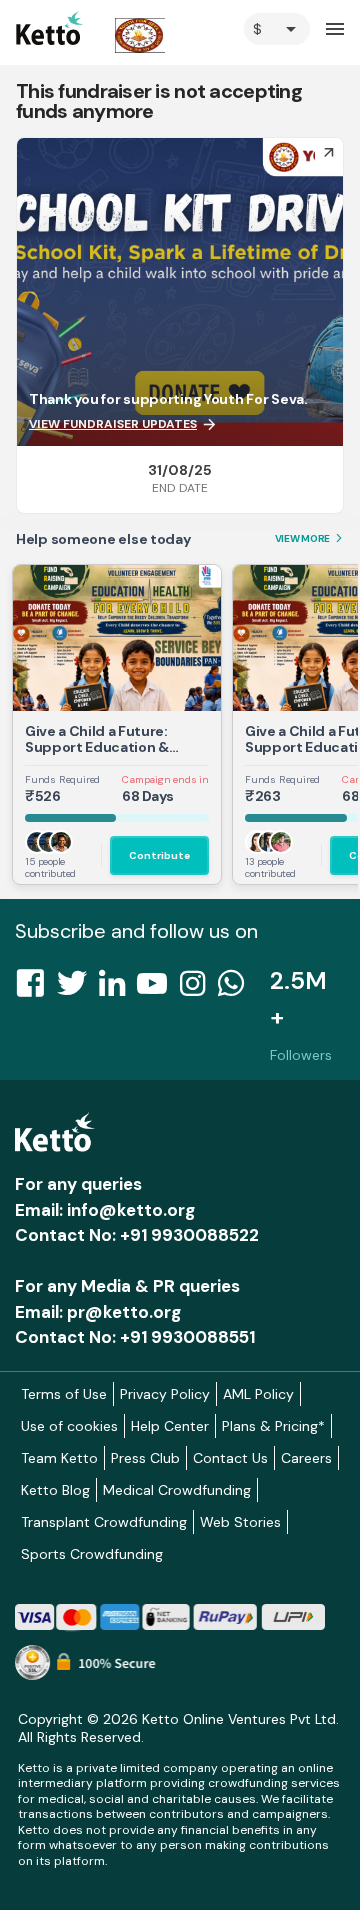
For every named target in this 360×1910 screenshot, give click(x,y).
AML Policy (258, 1394)
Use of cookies (69, 1426)
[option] (277, 29)
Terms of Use (64, 1394)
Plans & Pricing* (273, 1426)
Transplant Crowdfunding (104, 1522)
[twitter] (78, 989)
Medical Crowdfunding (177, 1490)
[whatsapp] (237, 989)
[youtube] (158, 989)
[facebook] (36, 989)
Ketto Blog (55, 1490)
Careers (306, 1458)
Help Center (170, 1426)
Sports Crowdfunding (92, 1554)
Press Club (145, 1458)
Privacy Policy (165, 1394)
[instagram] (198, 989)
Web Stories (240, 1522)
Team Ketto (59, 1458)
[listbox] (277, 29)
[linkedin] (118, 989)
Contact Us (230, 1458)
